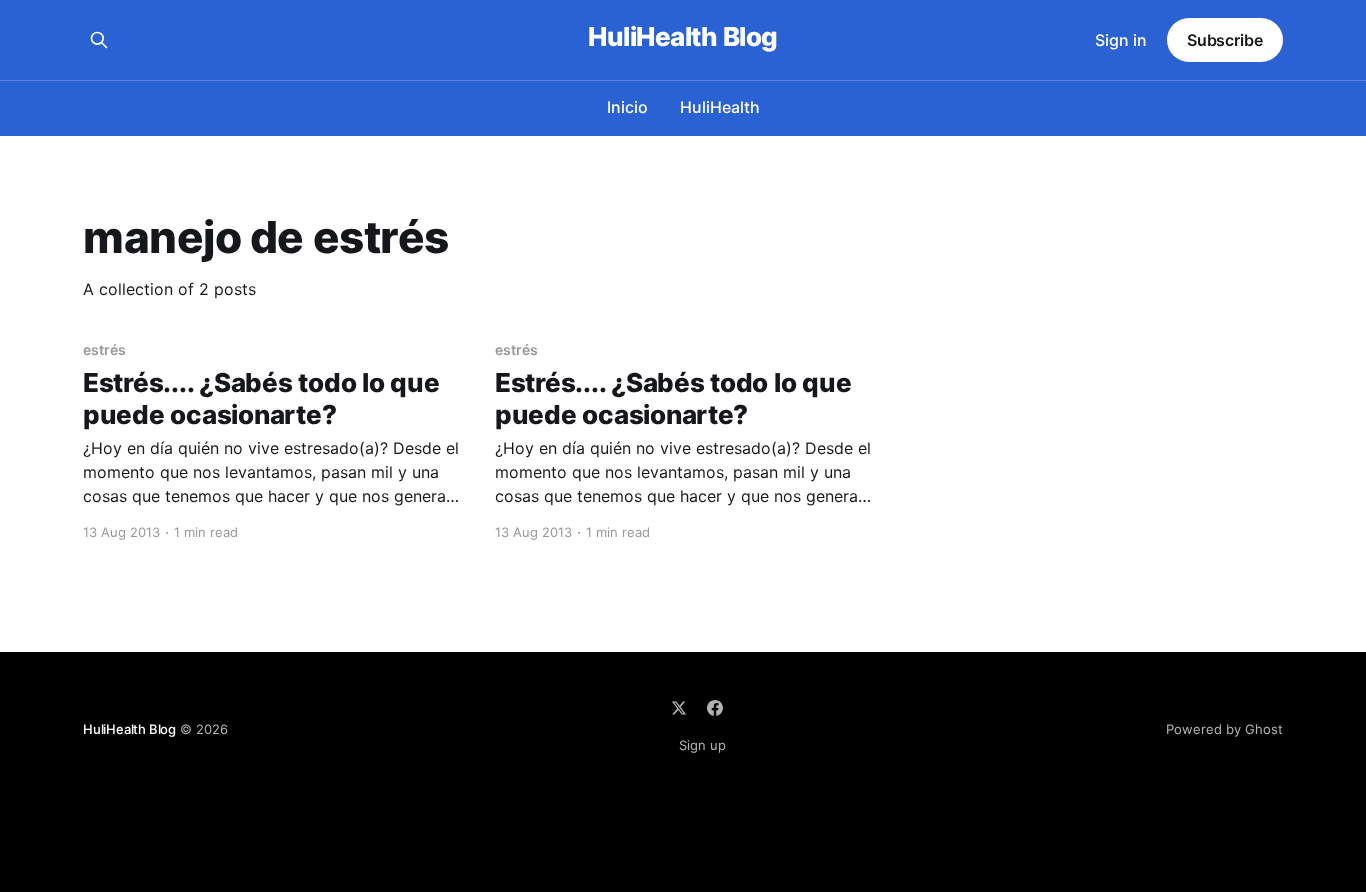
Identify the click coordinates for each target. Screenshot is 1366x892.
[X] (679, 708)
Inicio (627, 107)
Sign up (702, 745)
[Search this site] (99, 40)
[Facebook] (715, 708)
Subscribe (1225, 40)
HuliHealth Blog (682, 37)
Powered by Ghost (1224, 729)
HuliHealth (720, 107)
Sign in (1121, 40)
